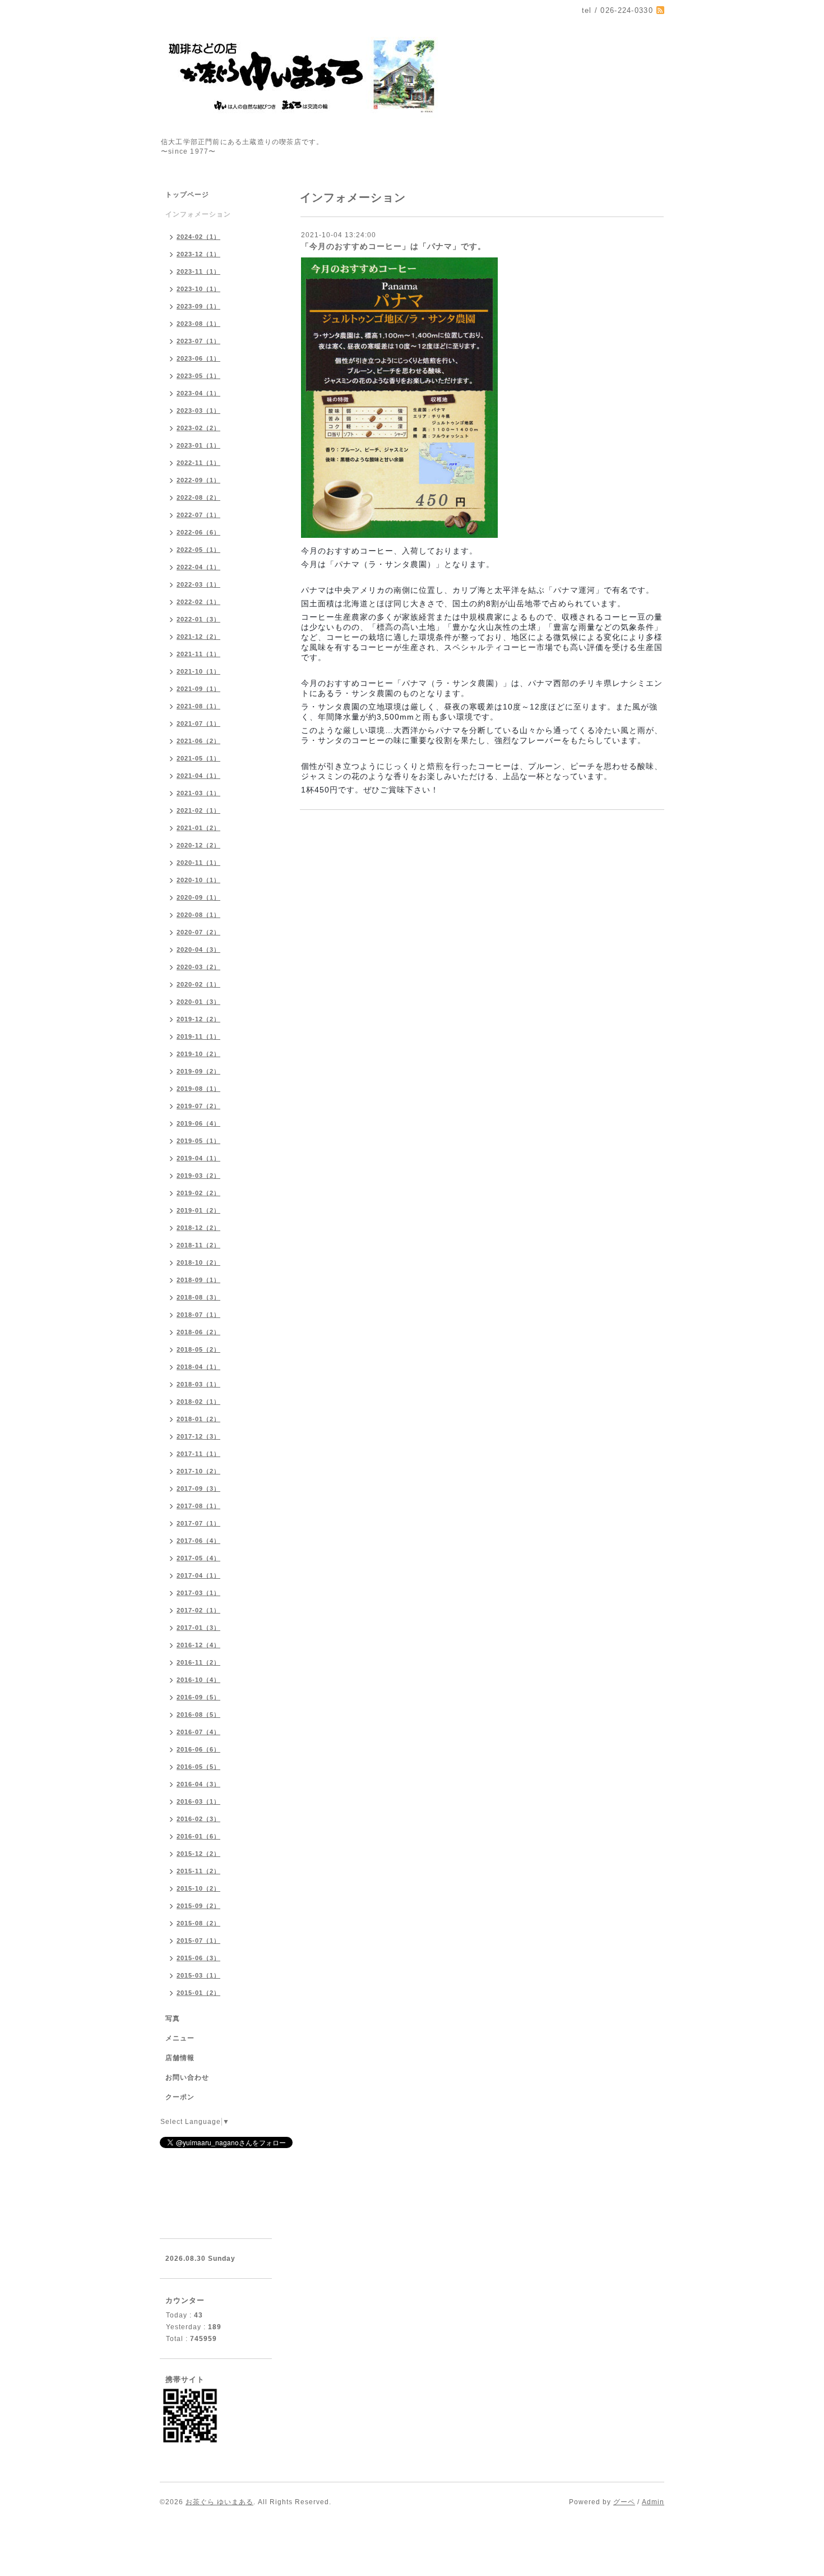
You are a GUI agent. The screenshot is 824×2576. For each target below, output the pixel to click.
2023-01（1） (198, 445)
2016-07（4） (198, 1732)
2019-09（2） (198, 1071)
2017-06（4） (198, 1541)
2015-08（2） (198, 1923)
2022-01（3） (198, 619)
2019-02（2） (198, 1193)
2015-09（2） (198, 1906)
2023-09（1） (198, 306)
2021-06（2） (198, 741)
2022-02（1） (198, 602)
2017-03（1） (198, 1593)
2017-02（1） (198, 1610)
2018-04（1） (198, 1367)
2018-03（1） (198, 1384)
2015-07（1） (198, 1941)
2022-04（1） (198, 567)
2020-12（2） (198, 845)
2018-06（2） (198, 1332)
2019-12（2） (198, 1019)
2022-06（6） (198, 532)
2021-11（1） (198, 654)
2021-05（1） (198, 758)
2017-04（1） (198, 1575)
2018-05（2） (198, 1349)
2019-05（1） (198, 1141)
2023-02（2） (198, 428)
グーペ (624, 2502)
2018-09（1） (198, 1280)
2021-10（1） (198, 671)
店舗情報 (180, 2058)
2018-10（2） (198, 1262)
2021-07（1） (198, 724)
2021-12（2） (198, 637)
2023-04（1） (198, 393)
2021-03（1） (198, 793)
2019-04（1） (198, 1158)
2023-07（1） (198, 341)
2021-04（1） (198, 776)
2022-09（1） (198, 480)
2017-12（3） (198, 1436)
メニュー (180, 2038)
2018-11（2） (198, 1245)
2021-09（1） (198, 689)
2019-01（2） (198, 1210)
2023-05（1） (198, 376)
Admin (653, 2502)
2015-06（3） (198, 1958)
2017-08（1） (198, 1506)
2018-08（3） (198, 1297)
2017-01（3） (198, 1628)
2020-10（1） (198, 880)
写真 (173, 2019)
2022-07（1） (198, 515)
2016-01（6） (198, 1836)
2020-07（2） (198, 932)
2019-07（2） (198, 1106)
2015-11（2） (198, 1871)
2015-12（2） (198, 1854)
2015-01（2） (198, 1993)
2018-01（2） (198, 1419)
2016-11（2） (198, 1662)
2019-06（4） (198, 1123)
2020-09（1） (198, 897)
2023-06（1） (198, 358)
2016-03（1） (198, 1801)
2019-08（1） (198, 1089)
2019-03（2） (198, 1176)
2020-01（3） (198, 1002)
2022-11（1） (198, 463)
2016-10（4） (198, 1680)
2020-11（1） (198, 863)
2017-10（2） (198, 1471)
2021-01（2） (198, 828)
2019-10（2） (198, 1054)
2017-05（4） (198, 1558)
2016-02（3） (198, 1819)
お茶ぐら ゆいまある (219, 2502)
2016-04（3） (198, 1784)
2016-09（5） (198, 1697)
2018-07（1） (198, 1315)
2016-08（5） (198, 1715)
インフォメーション (198, 214)
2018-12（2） (198, 1228)
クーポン (180, 2097)
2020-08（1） (198, 915)
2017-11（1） (198, 1454)
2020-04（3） (198, 950)
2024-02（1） (198, 237)
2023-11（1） (198, 271)
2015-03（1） (198, 1975)
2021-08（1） (198, 706)
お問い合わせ (187, 2077)
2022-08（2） (198, 497)
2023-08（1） (198, 324)
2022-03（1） (198, 584)
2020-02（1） (198, 984)
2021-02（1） (198, 810)
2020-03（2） (198, 967)
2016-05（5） (198, 1767)
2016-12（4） (198, 1645)
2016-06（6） (198, 1749)
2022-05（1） (198, 550)
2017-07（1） (198, 1523)
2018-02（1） (198, 1402)
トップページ (187, 195)
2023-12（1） (198, 254)
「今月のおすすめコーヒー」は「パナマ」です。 (394, 246)
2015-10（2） (198, 1888)
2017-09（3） (198, 1489)
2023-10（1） (198, 289)
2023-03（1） (198, 411)
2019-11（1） (198, 1036)
